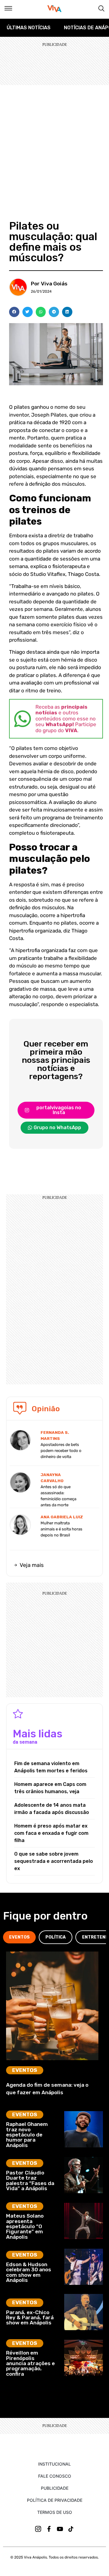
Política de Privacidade (55, 2500)
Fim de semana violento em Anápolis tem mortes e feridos (51, 1767)
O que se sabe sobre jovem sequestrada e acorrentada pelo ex (54, 1861)
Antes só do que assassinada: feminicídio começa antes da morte (58, 1496)
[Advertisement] (54, 142)
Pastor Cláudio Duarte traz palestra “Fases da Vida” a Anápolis (30, 2181)
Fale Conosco (55, 2476)
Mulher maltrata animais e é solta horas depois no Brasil (61, 1529)
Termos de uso (55, 2512)
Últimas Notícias (29, 28)
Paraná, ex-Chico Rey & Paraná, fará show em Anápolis (30, 2318)
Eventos (25, 2070)
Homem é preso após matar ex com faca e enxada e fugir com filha (51, 1833)
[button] (14, 312)
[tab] (19, 1937)
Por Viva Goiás (49, 284)
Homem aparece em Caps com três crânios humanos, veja (50, 1788)
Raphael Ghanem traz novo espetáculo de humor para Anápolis (27, 2134)
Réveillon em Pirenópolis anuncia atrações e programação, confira (30, 2363)
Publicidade (55, 2488)
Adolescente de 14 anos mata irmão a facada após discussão (52, 1809)
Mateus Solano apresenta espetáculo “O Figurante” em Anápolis (25, 2226)
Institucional (54, 2464)
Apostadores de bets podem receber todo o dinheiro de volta (61, 1451)
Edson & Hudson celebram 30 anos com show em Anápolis (29, 2272)
